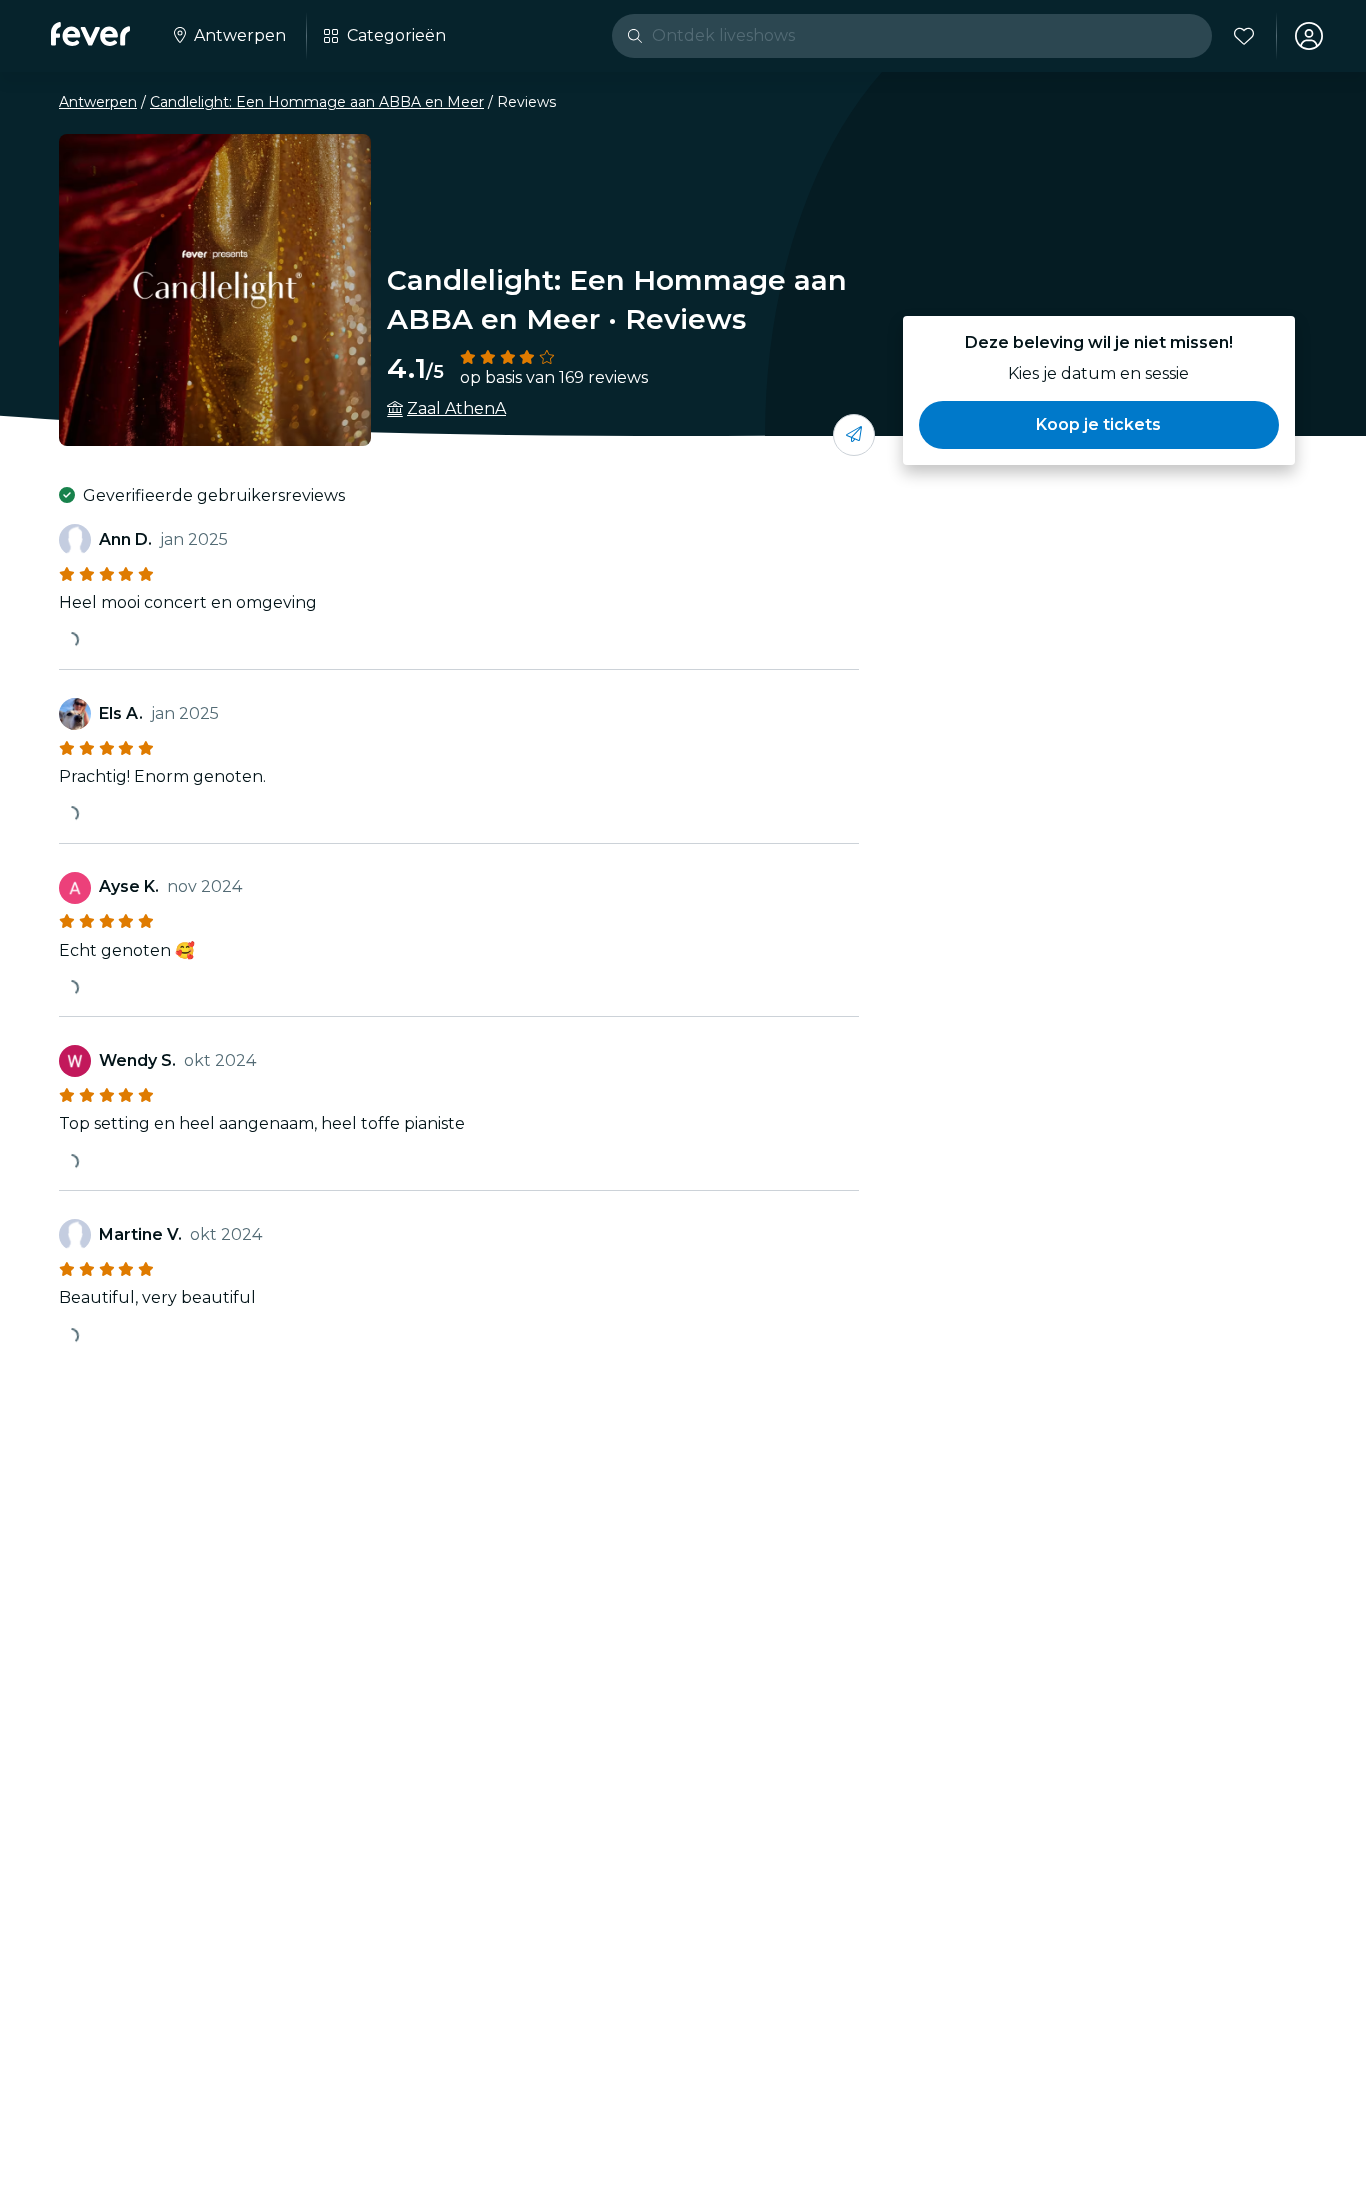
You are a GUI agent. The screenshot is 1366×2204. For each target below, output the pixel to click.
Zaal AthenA (456, 408)
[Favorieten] (1244, 36)
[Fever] (90, 34)
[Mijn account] (1309, 36)
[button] (1099, 425)
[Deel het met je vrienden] (854, 435)
